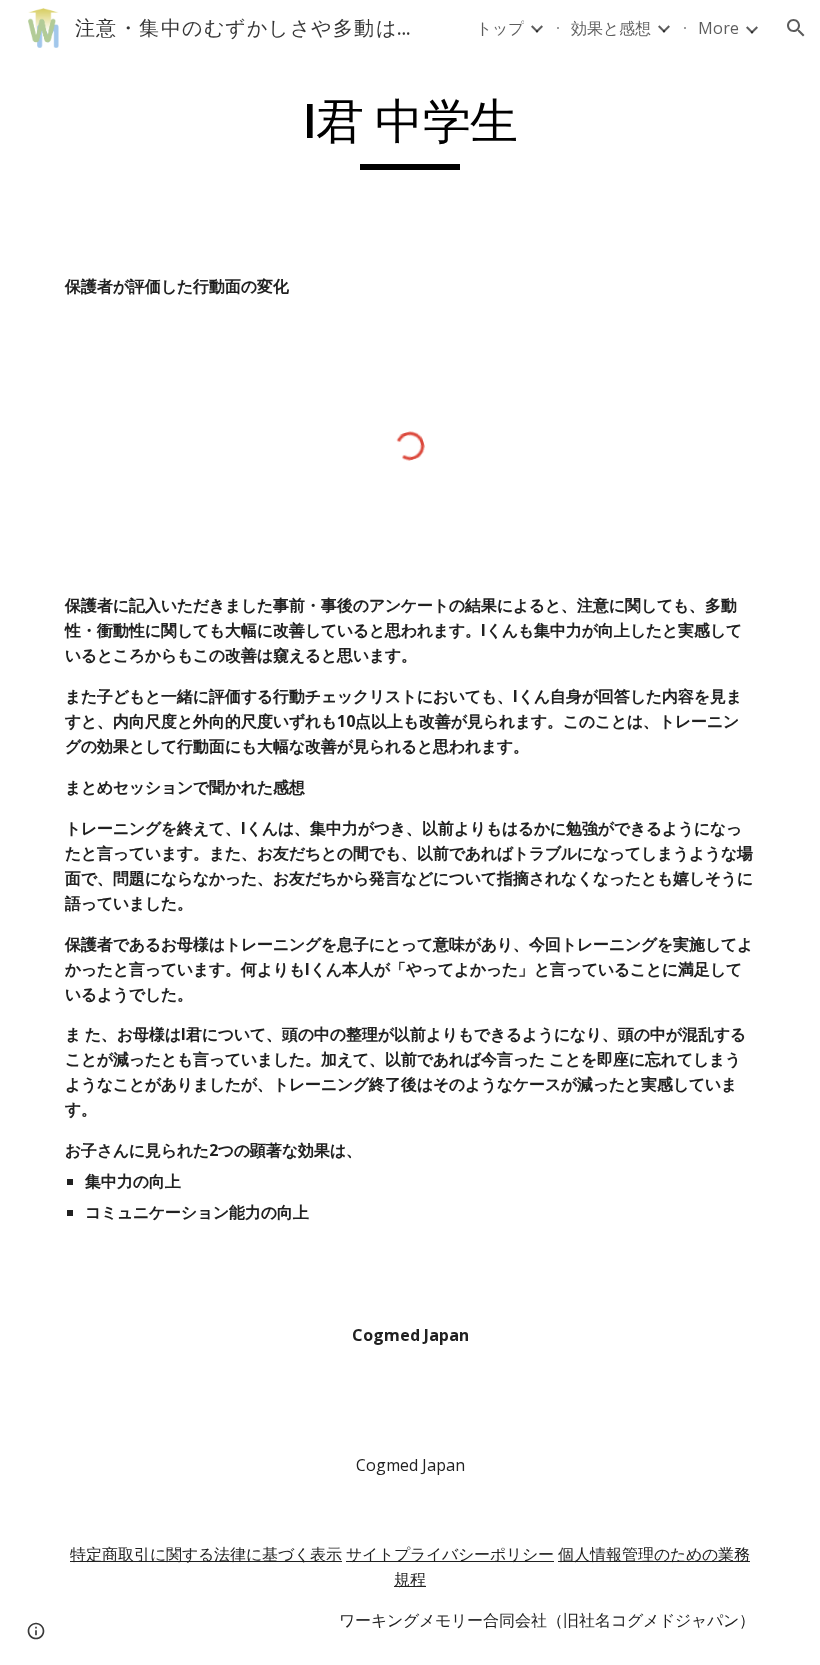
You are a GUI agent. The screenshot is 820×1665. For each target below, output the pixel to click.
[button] (796, 28)
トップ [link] (500, 28)
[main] (410, 131)
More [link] (718, 28)
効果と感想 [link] (611, 28)
